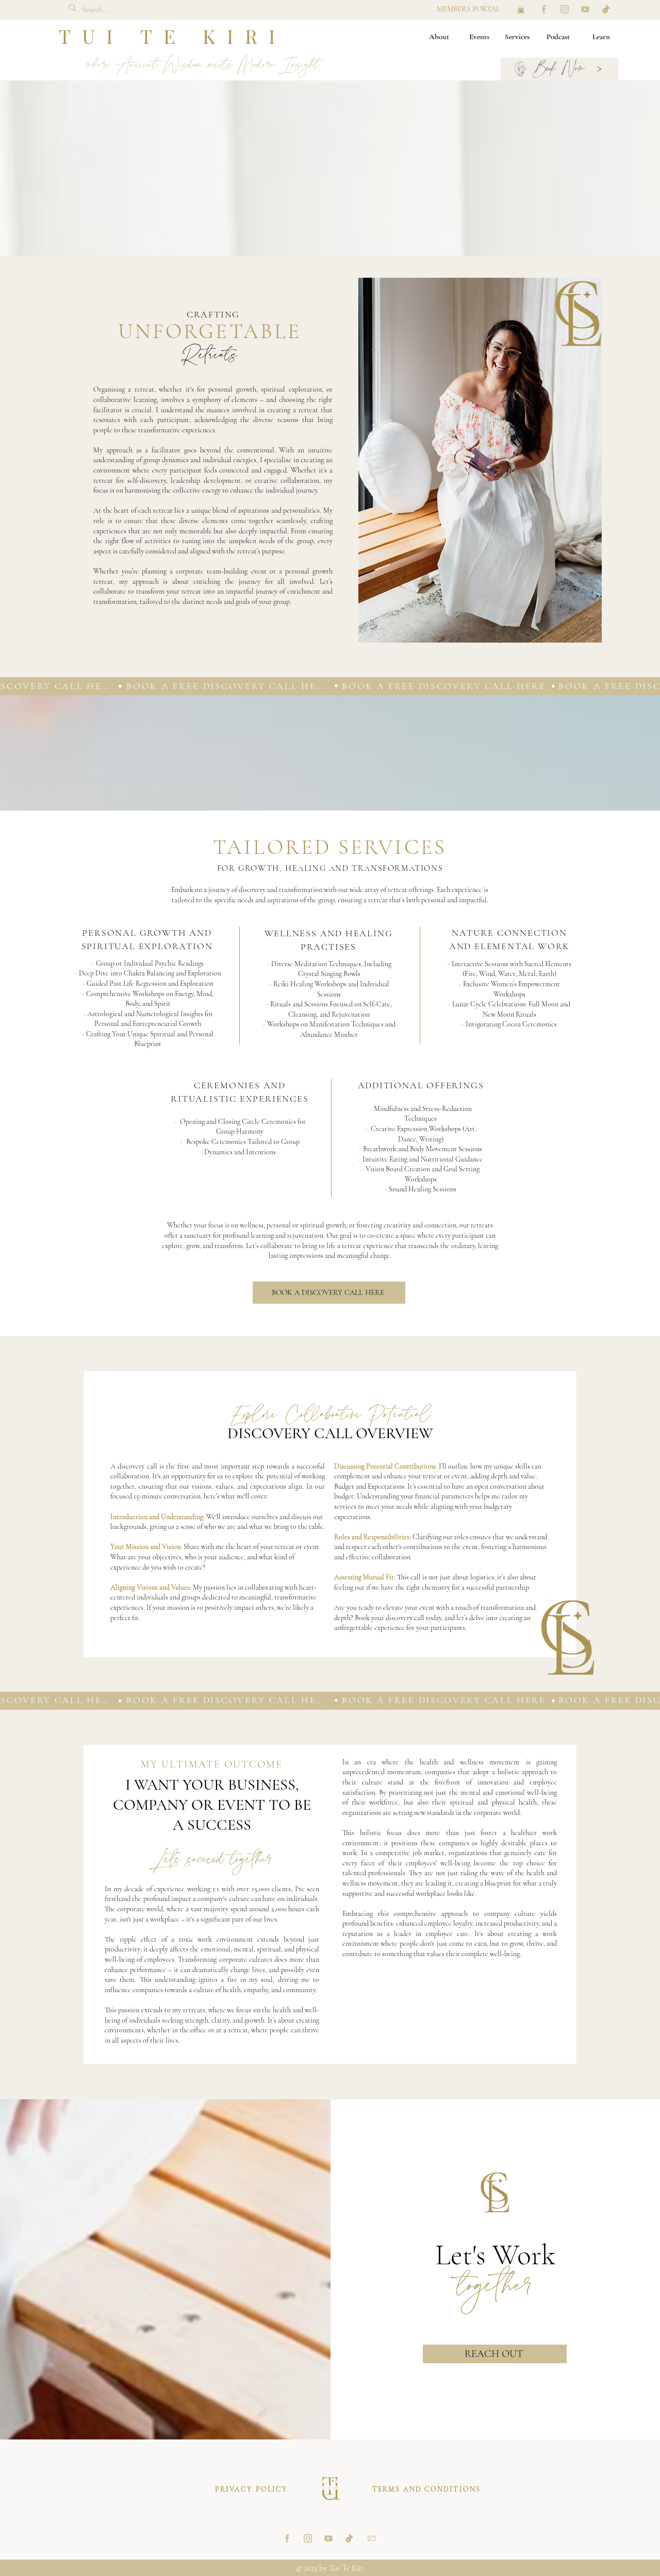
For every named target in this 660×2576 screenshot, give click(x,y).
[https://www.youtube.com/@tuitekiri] (585, 9)
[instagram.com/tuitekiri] (565, 9)
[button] (521, 9)
